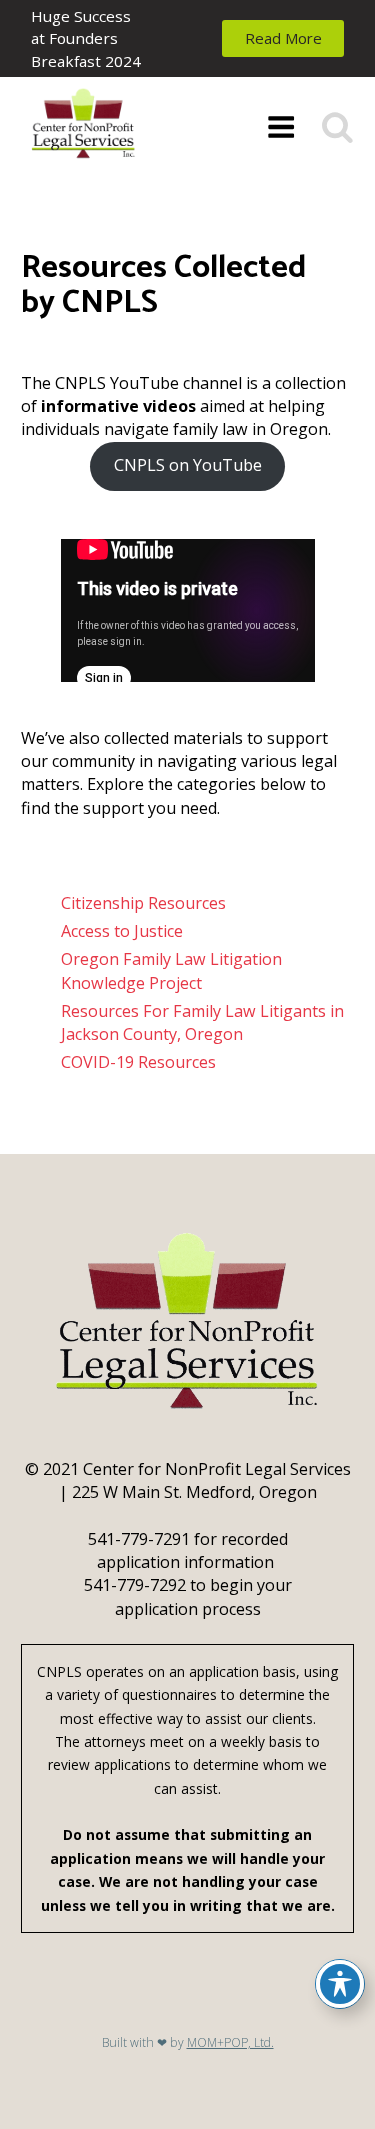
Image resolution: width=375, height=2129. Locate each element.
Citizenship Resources (143, 903)
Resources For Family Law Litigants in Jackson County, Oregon (202, 1022)
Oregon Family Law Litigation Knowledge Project (171, 970)
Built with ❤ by (188, 2042)
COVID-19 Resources (138, 1062)
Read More (283, 38)
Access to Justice (122, 931)
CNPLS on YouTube (188, 465)
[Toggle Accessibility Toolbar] (340, 1984)
